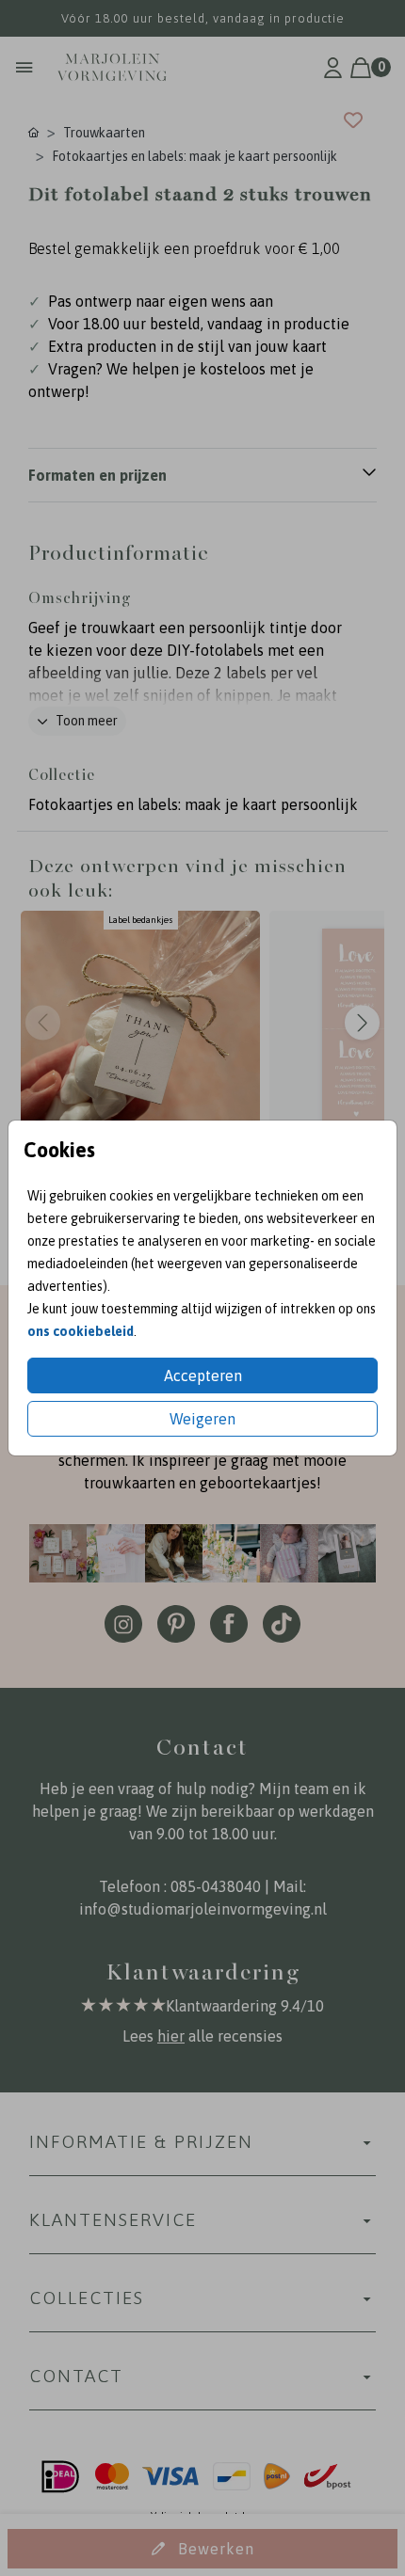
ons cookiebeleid (81, 1331)
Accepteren (203, 1375)
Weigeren (202, 1419)
